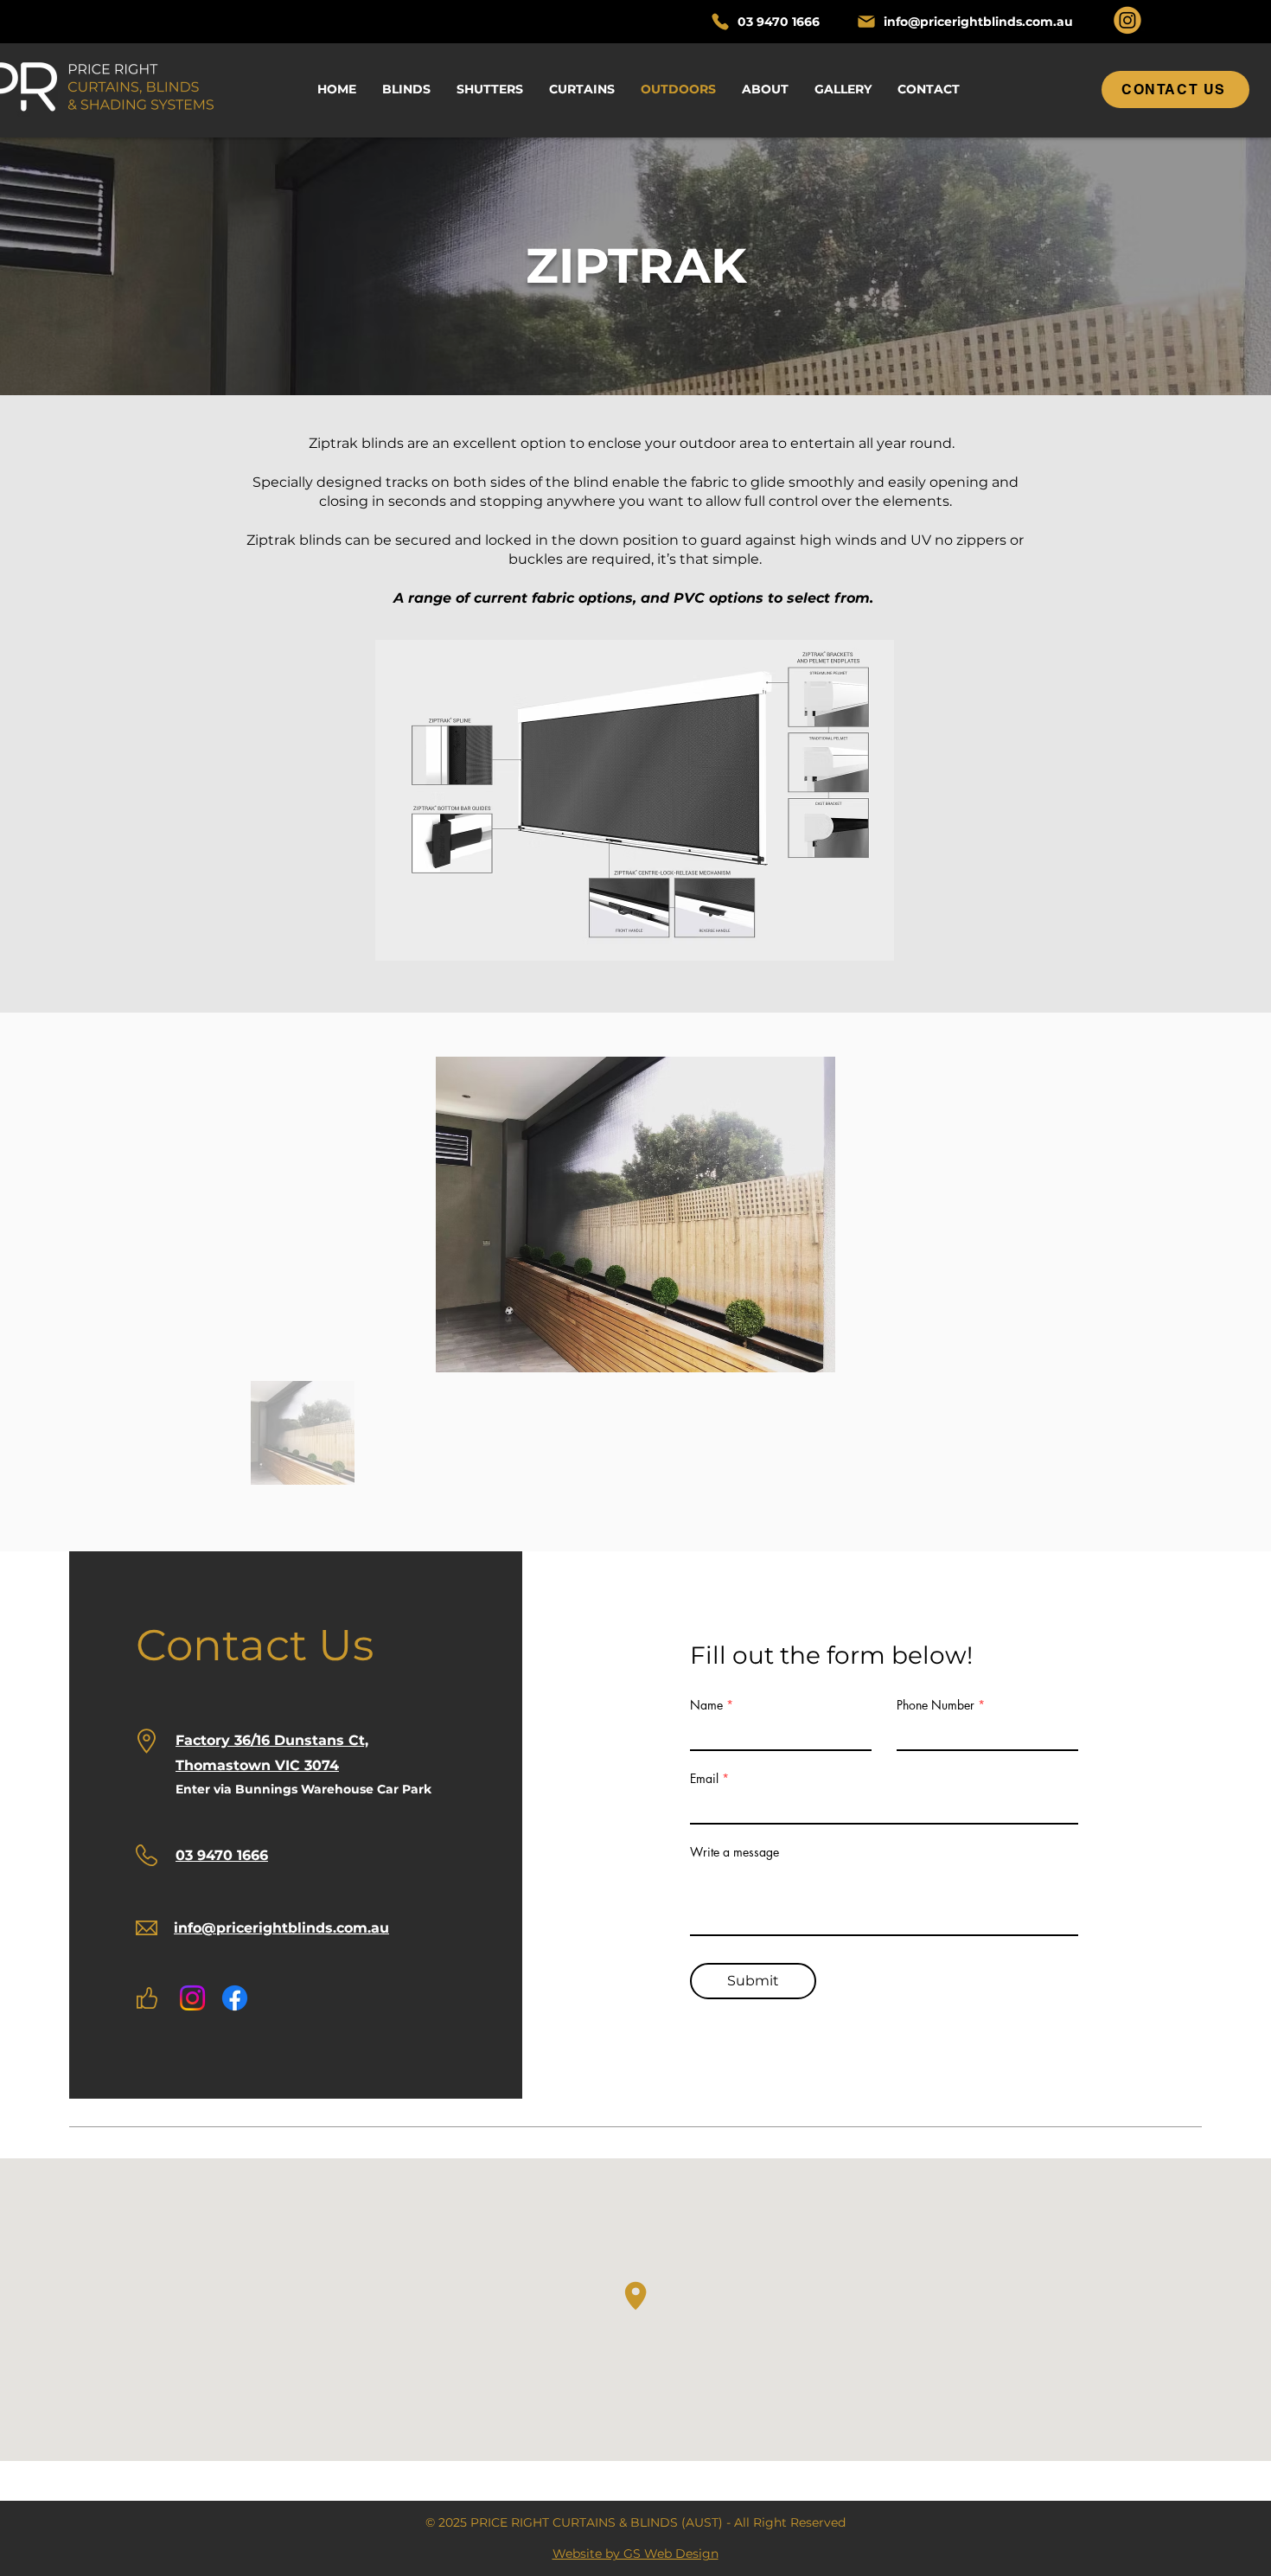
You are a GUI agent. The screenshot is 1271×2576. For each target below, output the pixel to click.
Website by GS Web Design (635, 2554)
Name (706, 1705)
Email (704, 1779)
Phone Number (936, 1705)
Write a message (734, 1852)
